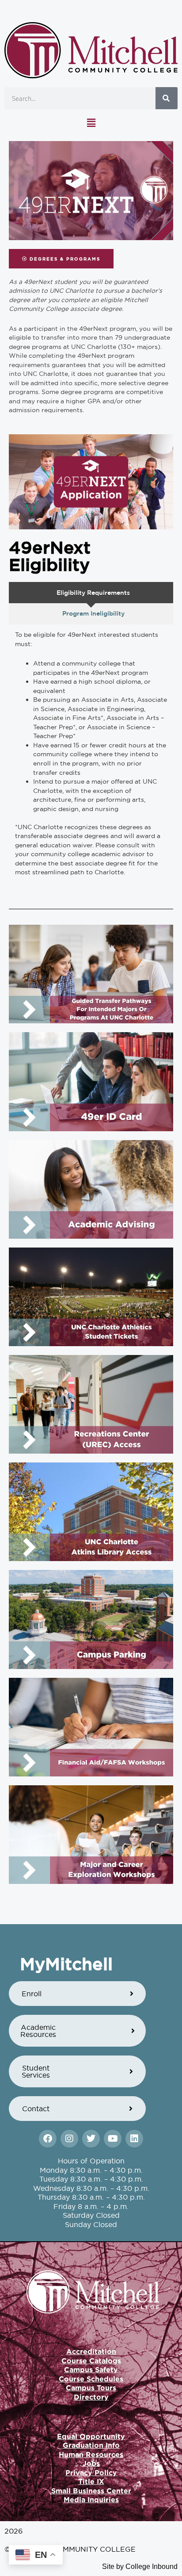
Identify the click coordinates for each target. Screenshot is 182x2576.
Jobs (91, 2463)
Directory (91, 2397)
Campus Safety (91, 2369)
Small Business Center (91, 2491)
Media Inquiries (91, 2499)
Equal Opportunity (91, 2436)
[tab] (91, 593)
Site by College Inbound (140, 2566)
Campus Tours (91, 2388)
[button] (91, 123)
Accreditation (91, 2351)
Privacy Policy (91, 2473)
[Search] (167, 98)
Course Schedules (91, 2379)
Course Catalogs (91, 2361)
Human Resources (91, 2454)
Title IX (91, 2481)
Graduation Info (91, 2445)
